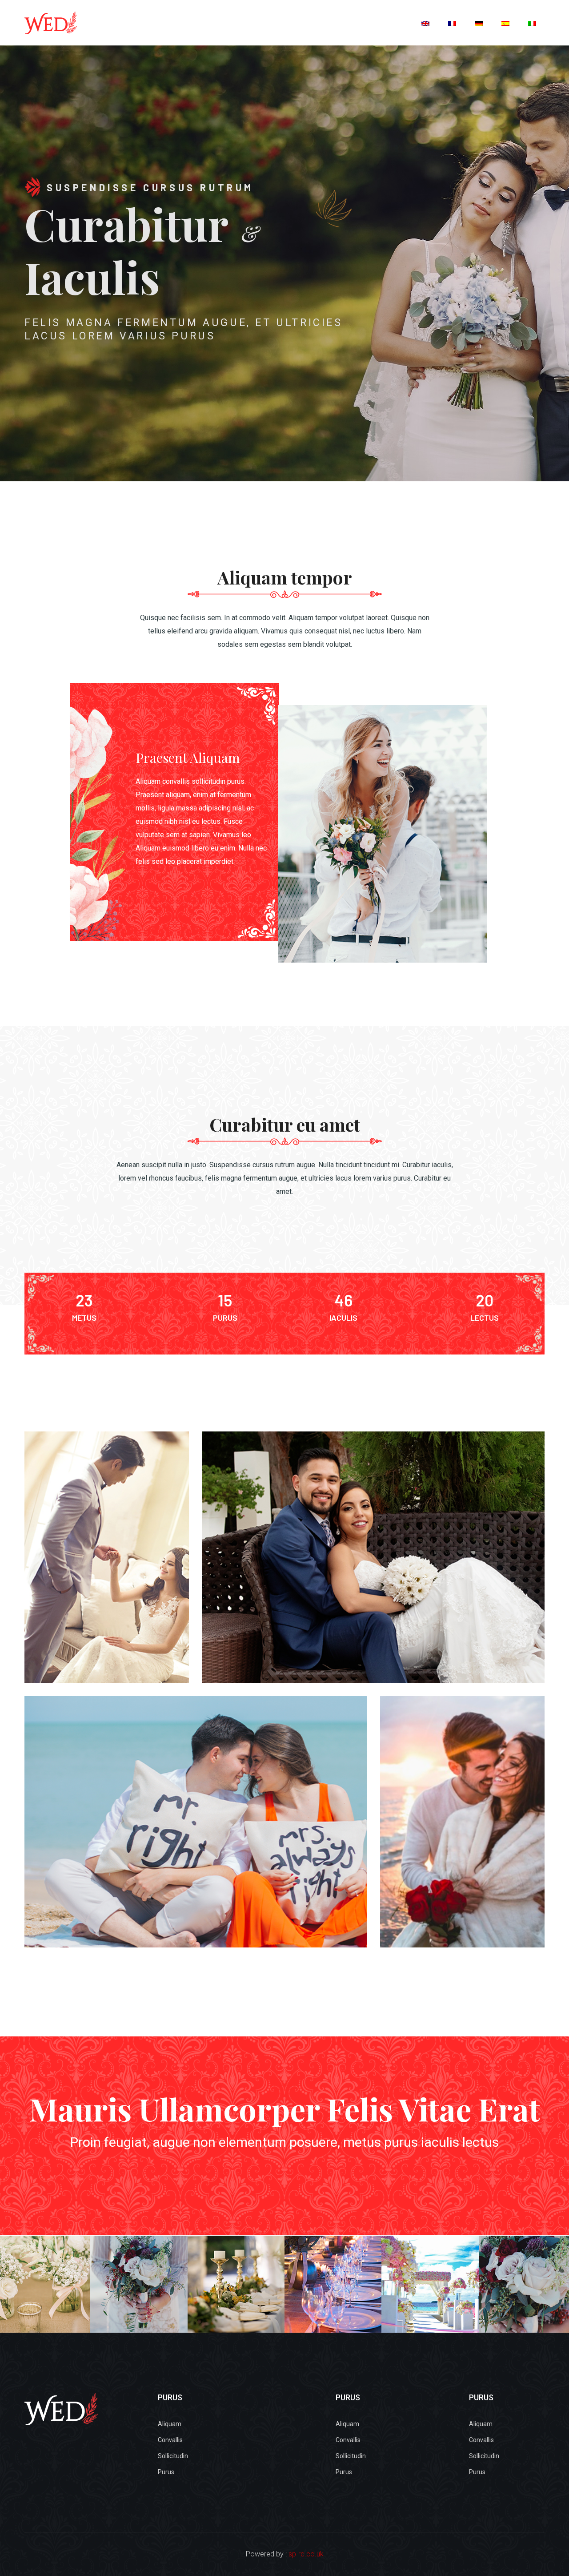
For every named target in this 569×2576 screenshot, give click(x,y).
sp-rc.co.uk (306, 2554)
